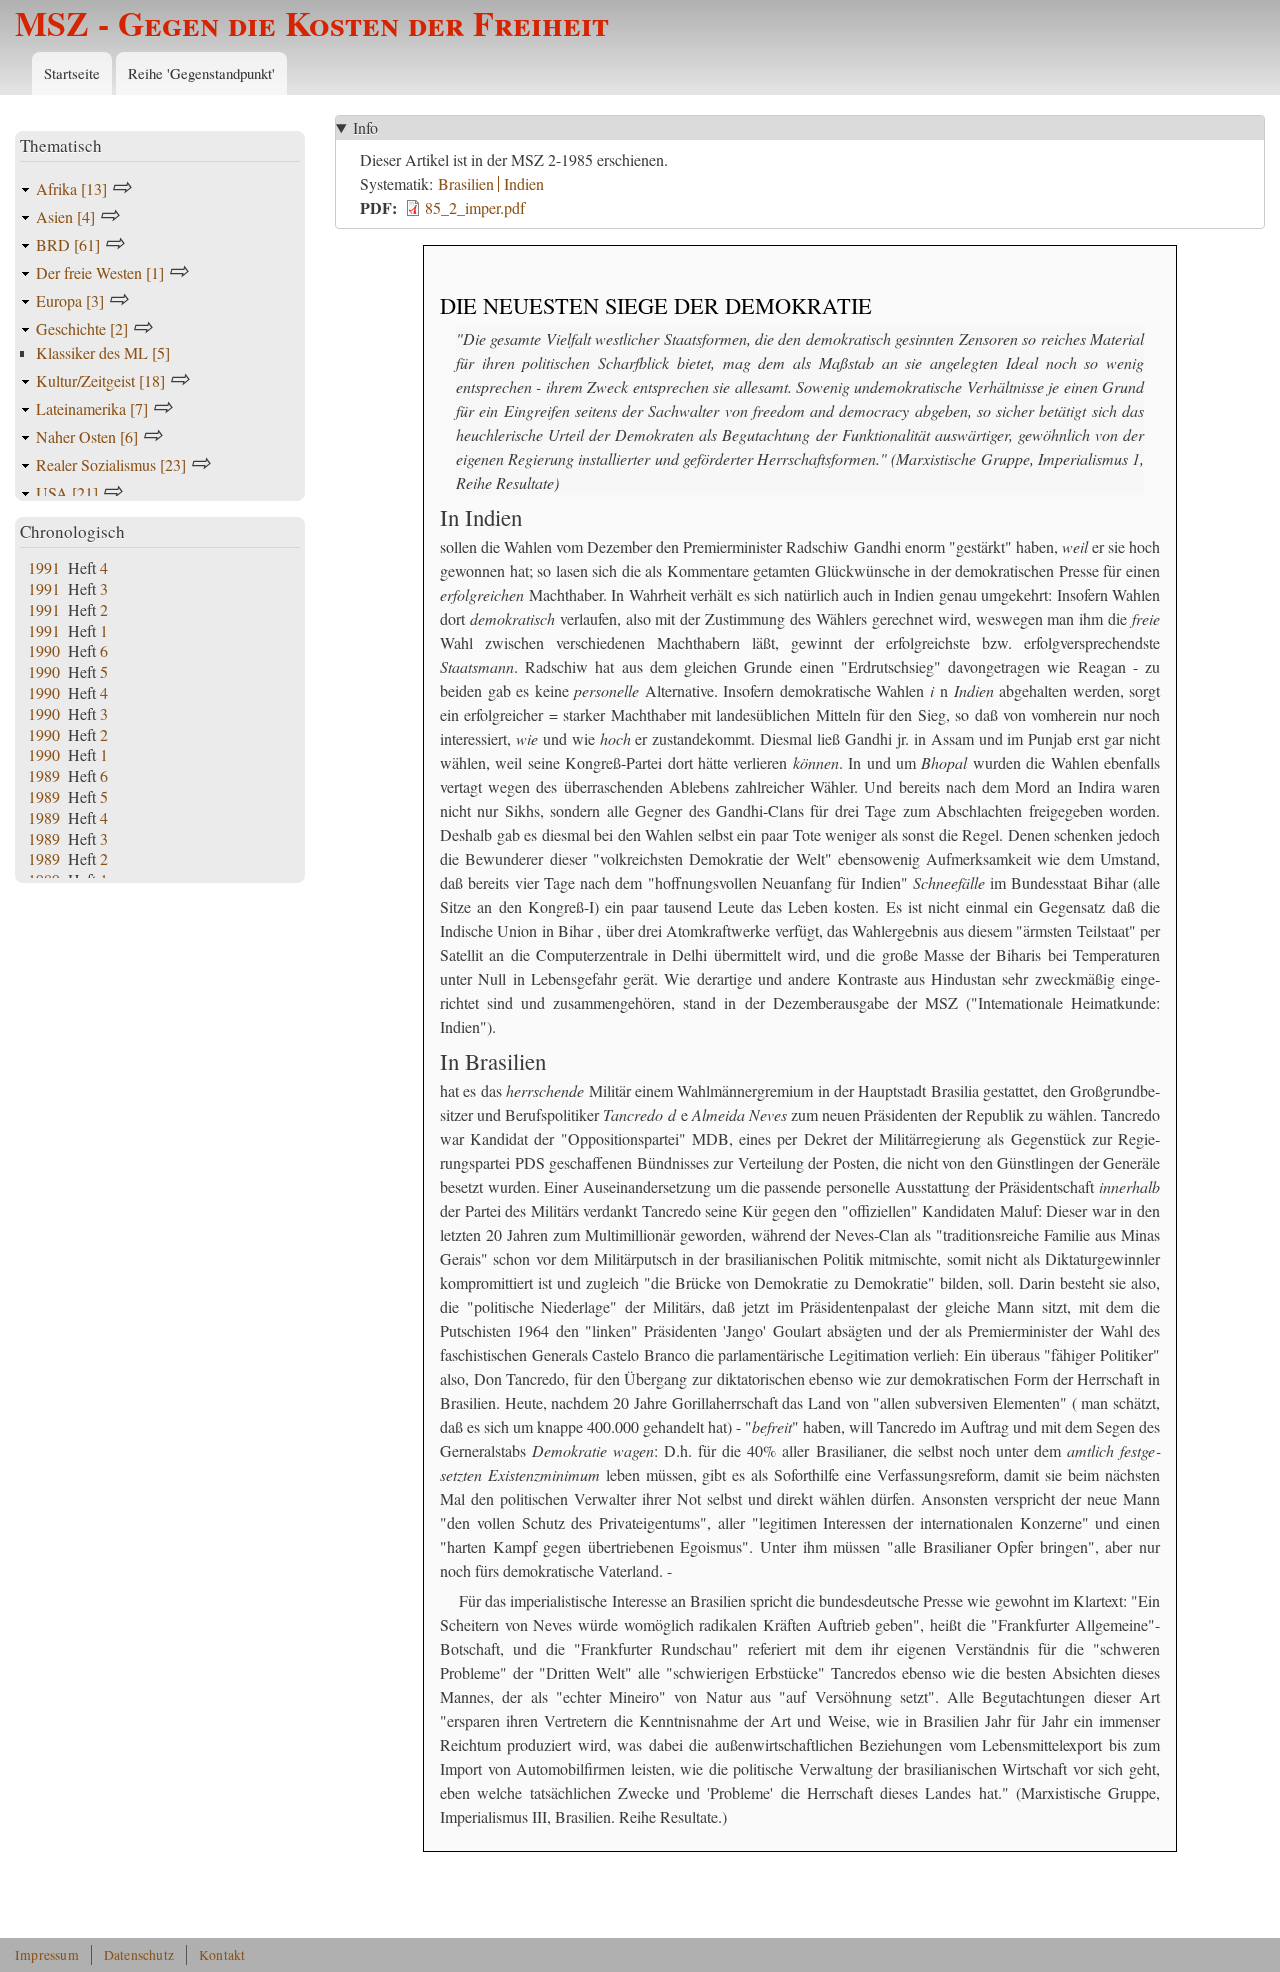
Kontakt (222, 1955)
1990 (44, 650)
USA (67, 492)
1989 (44, 775)
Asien (65, 216)
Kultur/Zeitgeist (100, 380)
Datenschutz (139, 1955)
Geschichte (82, 328)
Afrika (71, 188)
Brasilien (466, 183)
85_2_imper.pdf (475, 207)
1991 (44, 567)
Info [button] (365, 127)
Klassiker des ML (103, 352)
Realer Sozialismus (111, 464)
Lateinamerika (92, 408)
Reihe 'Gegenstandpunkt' (201, 73)
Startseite (72, 73)
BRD (68, 244)
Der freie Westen (100, 272)
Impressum (47, 1955)
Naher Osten (87, 436)
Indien (524, 183)
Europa (70, 300)
